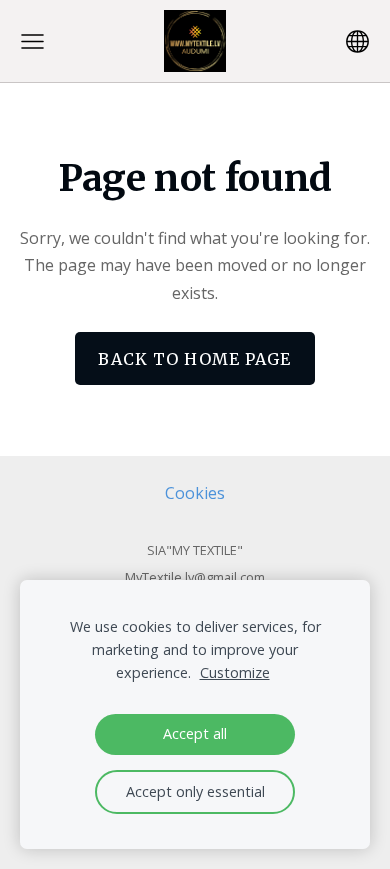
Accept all (195, 733)
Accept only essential (195, 791)
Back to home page (194, 359)
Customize (235, 672)
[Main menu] (32, 41)
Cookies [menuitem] (195, 493)
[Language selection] (357, 41)
